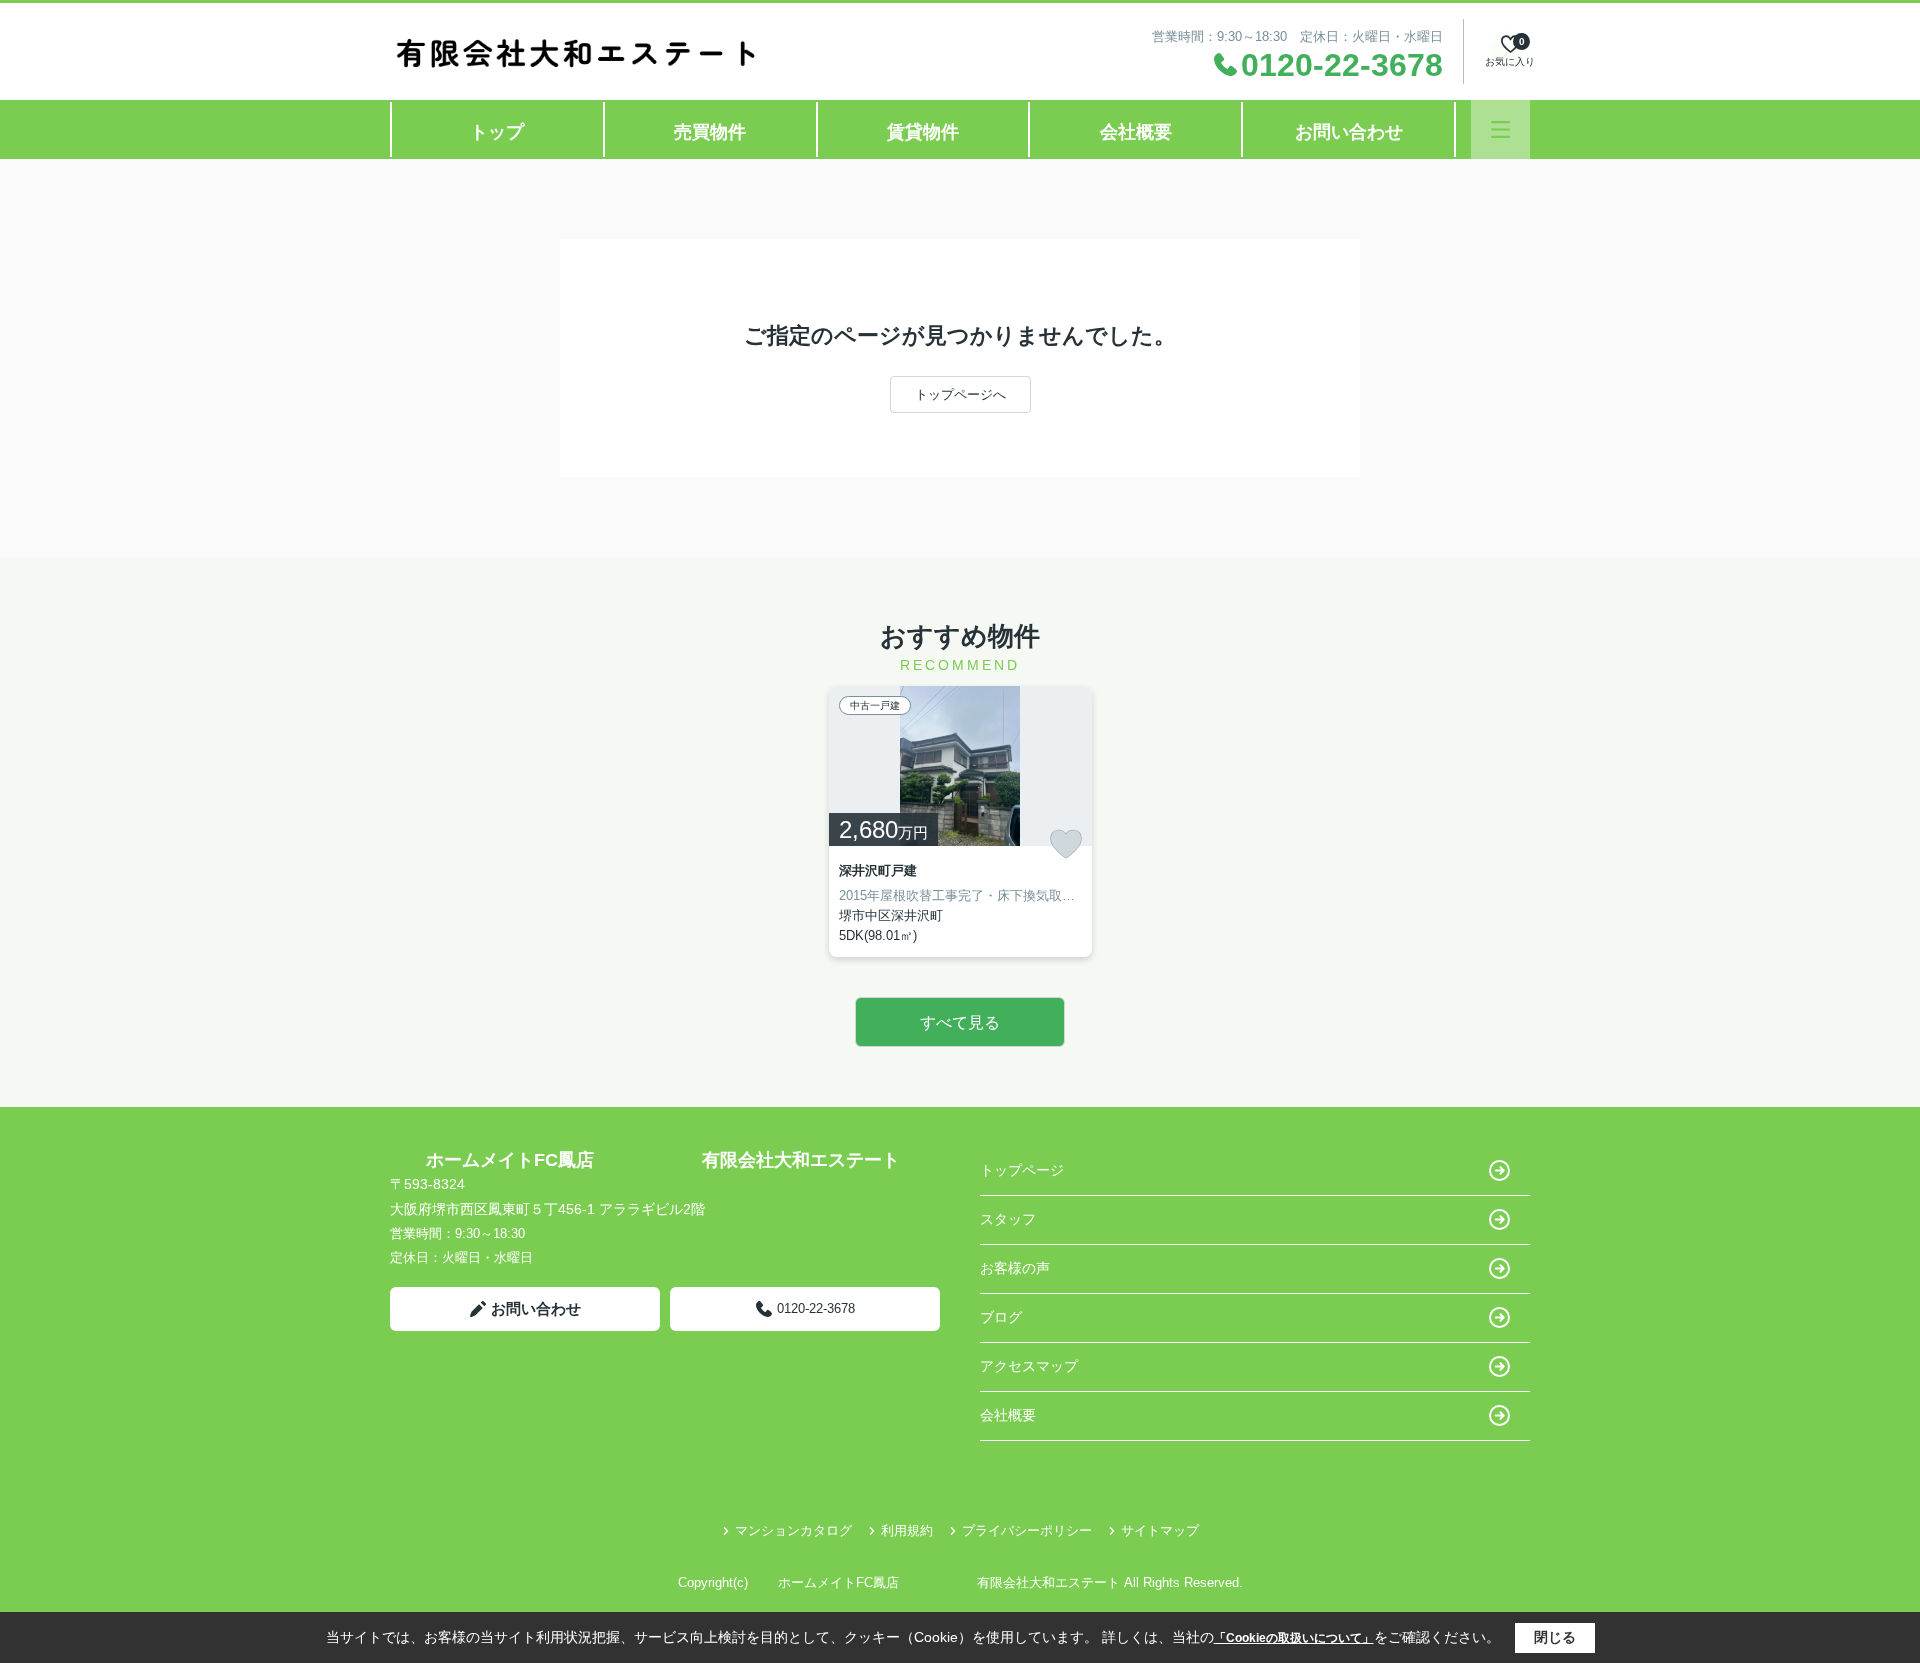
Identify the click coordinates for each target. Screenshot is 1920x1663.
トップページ (1022, 1170)
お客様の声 (1015, 1268)
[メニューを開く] (1500, 129)
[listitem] (960, 821)
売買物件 (710, 132)
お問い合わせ (1349, 132)
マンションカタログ (793, 1530)
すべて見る (960, 1022)
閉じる (1555, 1637)
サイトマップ (1160, 1530)
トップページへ (960, 394)
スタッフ (1008, 1219)
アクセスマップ (1029, 1366)
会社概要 (1136, 132)
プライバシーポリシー (1027, 1530)
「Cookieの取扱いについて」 (1294, 1638)
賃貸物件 (923, 132)
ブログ (1001, 1317)
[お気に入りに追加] (1066, 844)
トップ (497, 132)
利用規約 (907, 1530)
